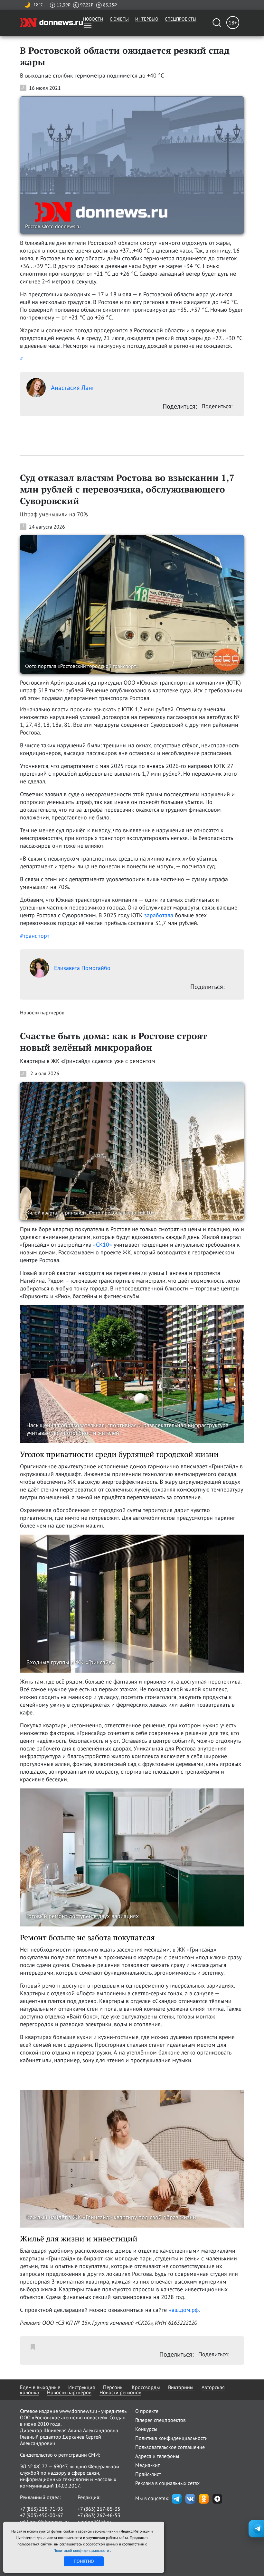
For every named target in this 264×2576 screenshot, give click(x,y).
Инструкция (82, 2387)
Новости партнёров (69, 2392)
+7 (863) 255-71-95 (42, 2509)
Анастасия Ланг (73, 388)
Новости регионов (120, 2392)
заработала (159, 915)
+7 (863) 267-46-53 (99, 2515)
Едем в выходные (40, 2387)
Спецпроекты (181, 19)
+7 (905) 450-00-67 (42, 2515)
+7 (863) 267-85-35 (99, 2509)
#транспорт (35, 936)
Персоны (113, 2387)
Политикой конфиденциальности (82, 2550)
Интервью (147, 19)
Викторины (181, 2387)
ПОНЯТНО (84, 2561)
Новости (93, 19)
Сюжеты (119, 19)
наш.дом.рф (184, 2310)
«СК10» (103, 1245)
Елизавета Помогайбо (82, 968)
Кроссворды (146, 2387)
